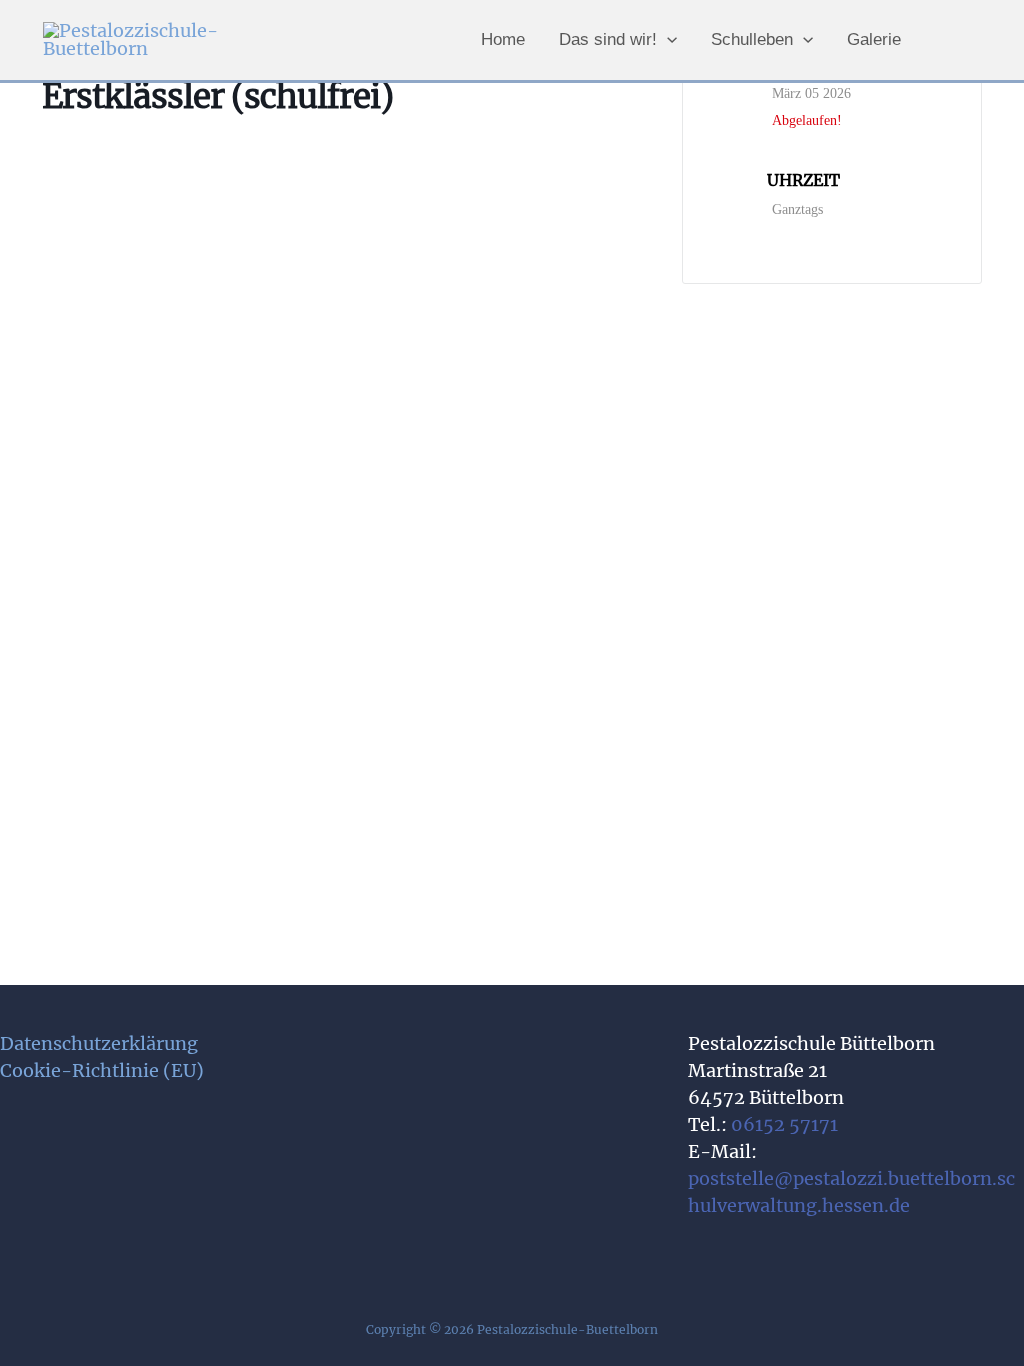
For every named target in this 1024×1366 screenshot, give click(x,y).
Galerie (874, 39)
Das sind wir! (608, 39)
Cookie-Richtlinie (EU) (102, 1070)
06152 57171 (784, 1124)
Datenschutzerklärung (99, 1043)
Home (503, 39)
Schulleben (752, 39)
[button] (667, 40)
